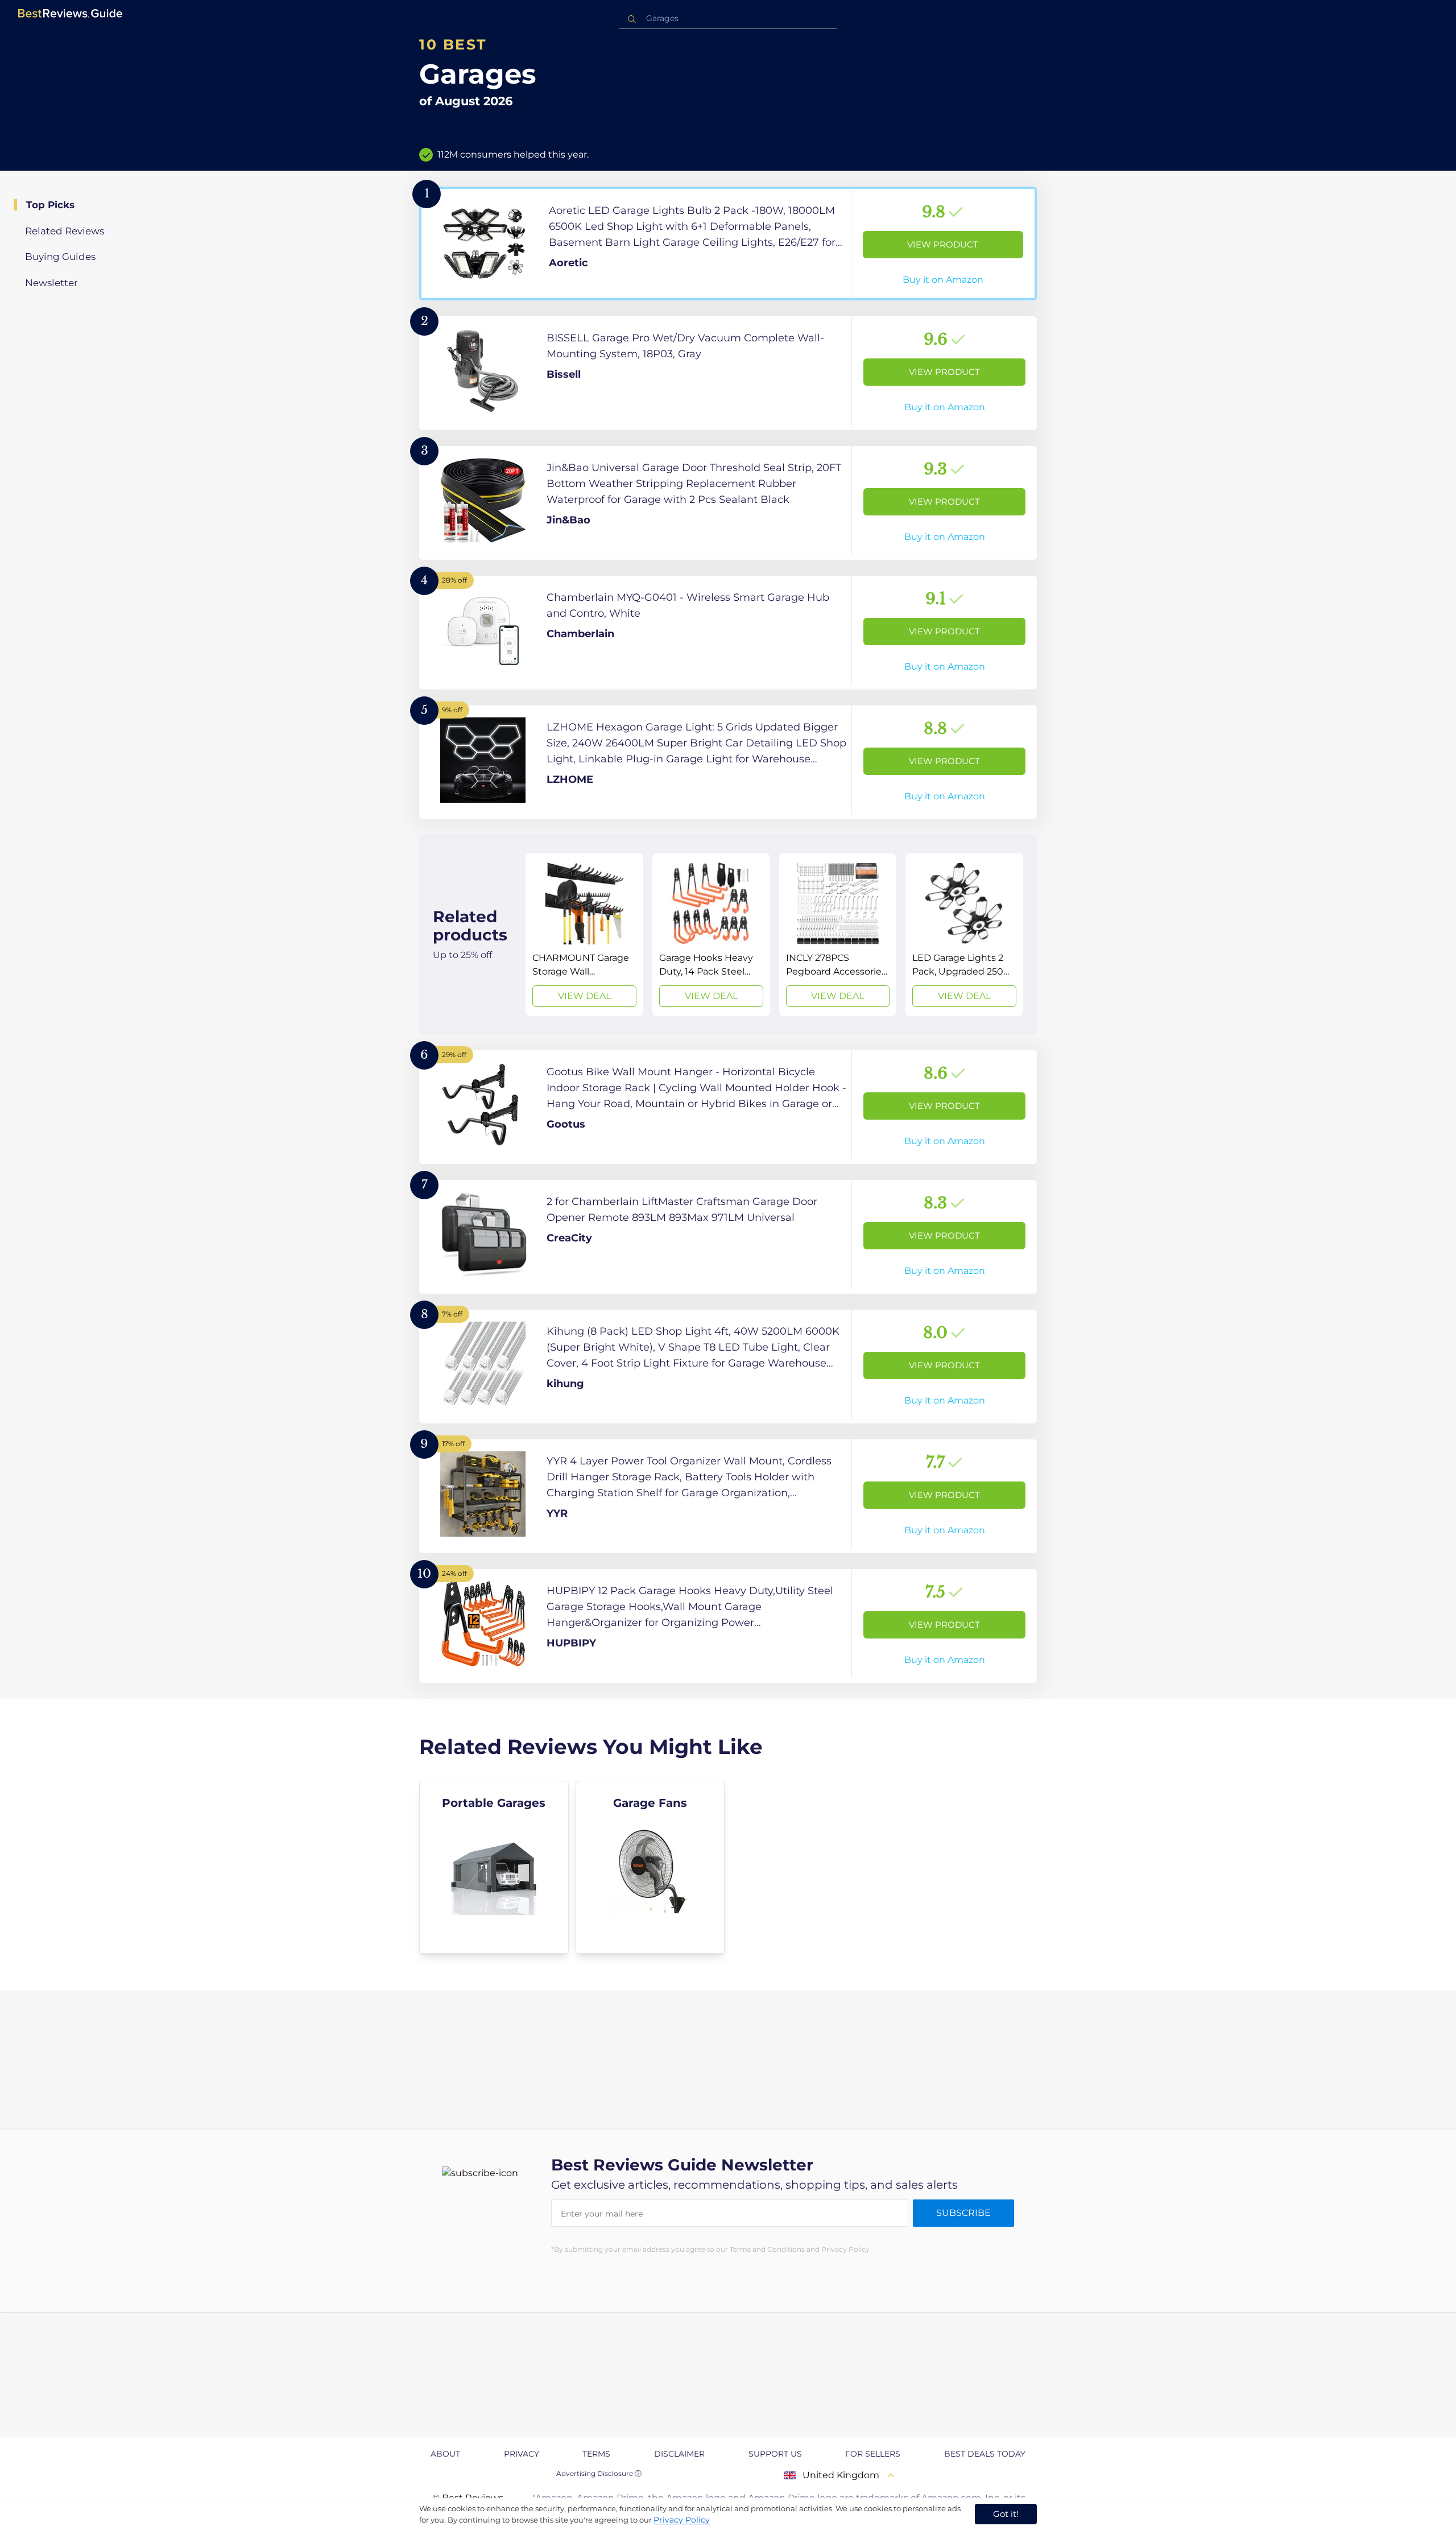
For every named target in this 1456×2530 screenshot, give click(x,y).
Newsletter (51, 283)
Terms (596, 2454)
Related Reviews (65, 231)
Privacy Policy (682, 2520)
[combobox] (728, 18)
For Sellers (873, 2454)
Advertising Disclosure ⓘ (599, 2473)
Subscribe (963, 2213)
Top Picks (50, 205)
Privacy (522, 2454)
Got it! (1006, 2514)
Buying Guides (60, 257)
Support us (775, 2454)
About (445, 2454)
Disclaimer (679, 2454)
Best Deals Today (985, 2454)
